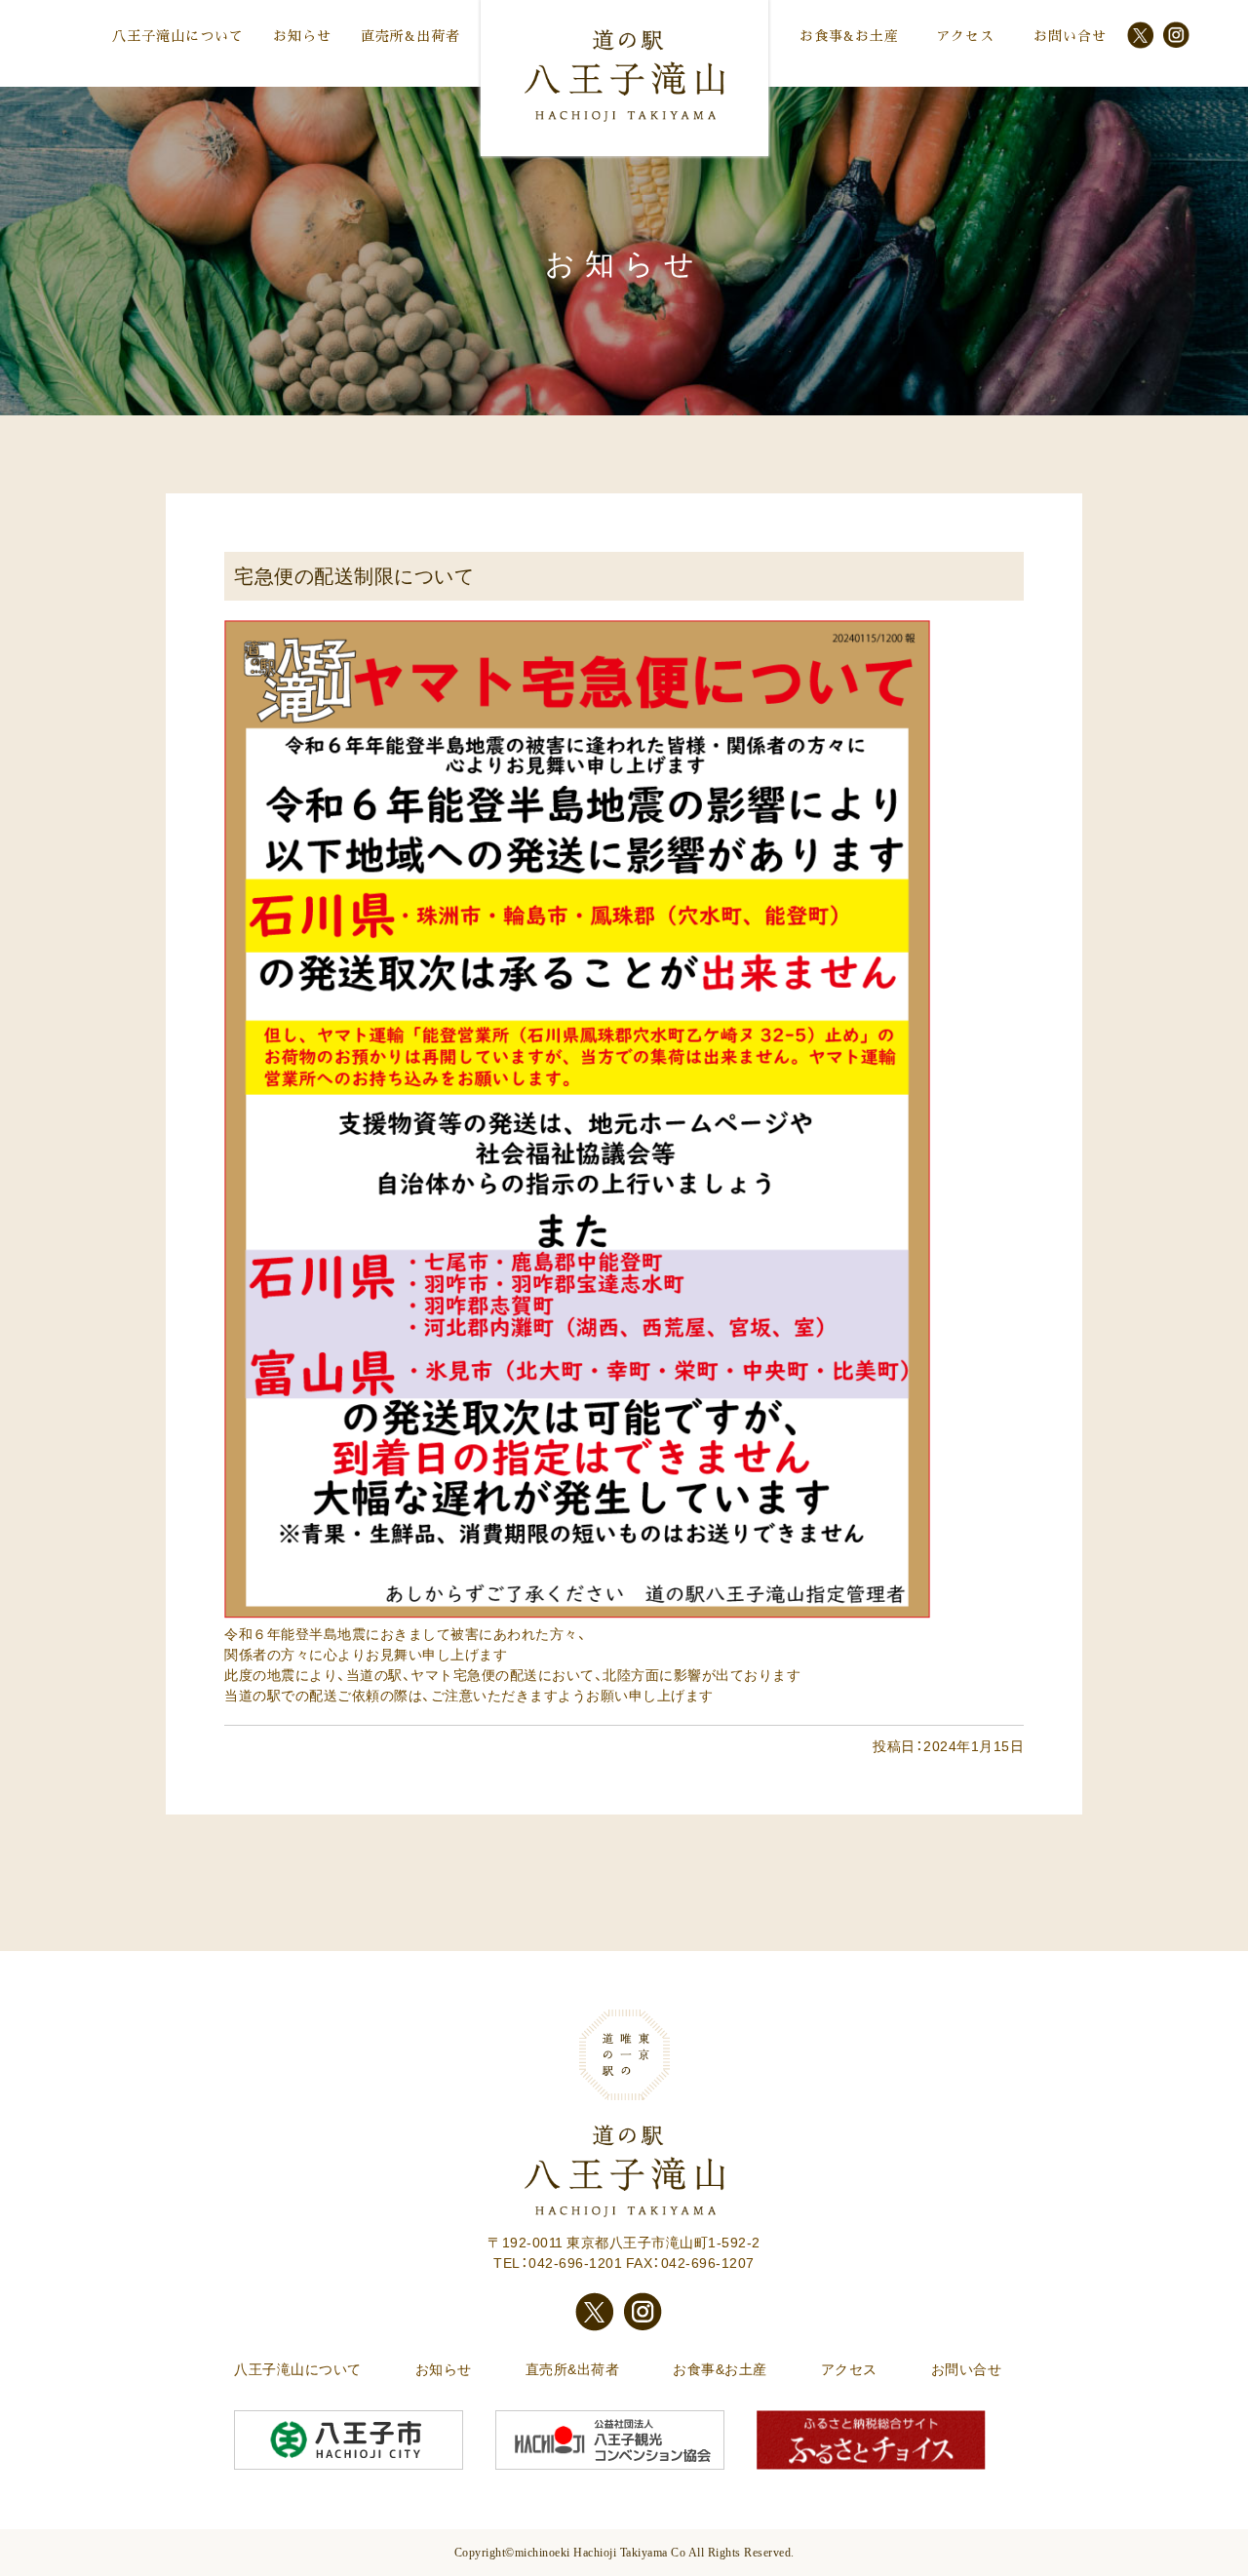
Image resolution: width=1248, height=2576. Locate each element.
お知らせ (302, 36)
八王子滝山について (178, 36)
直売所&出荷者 (410, 36)
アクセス (965, 36)
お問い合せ (1070, 36)
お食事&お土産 (849, 36)
